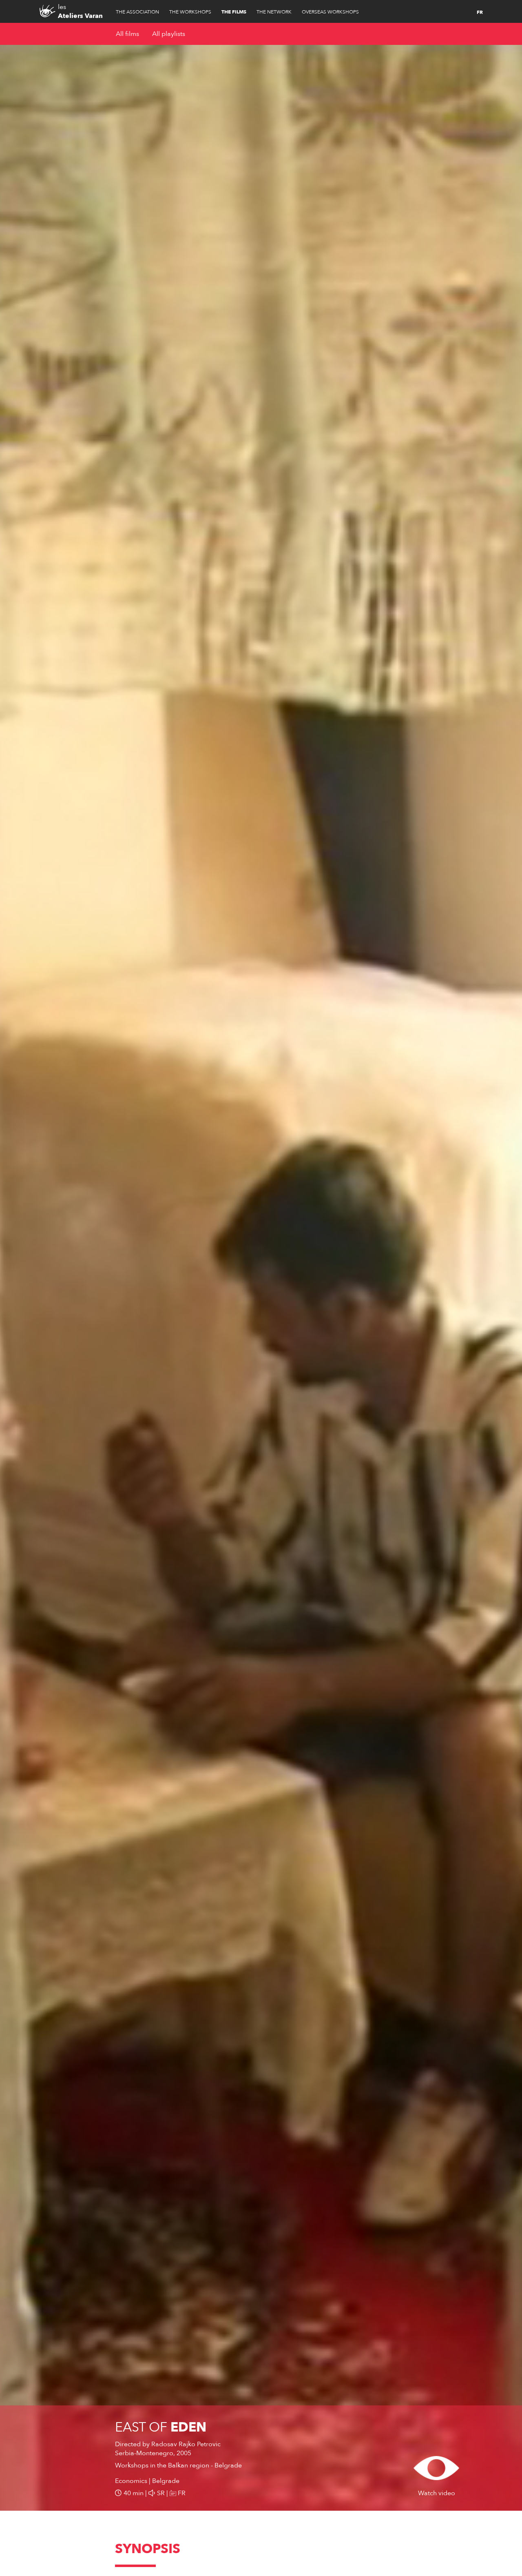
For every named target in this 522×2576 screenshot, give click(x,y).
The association (137, 12)
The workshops (190, 12)
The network (274, 12)
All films (127, 34)
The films (234, 12)
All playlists (169, 34)
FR (480, 12)
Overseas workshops (330, 12)
